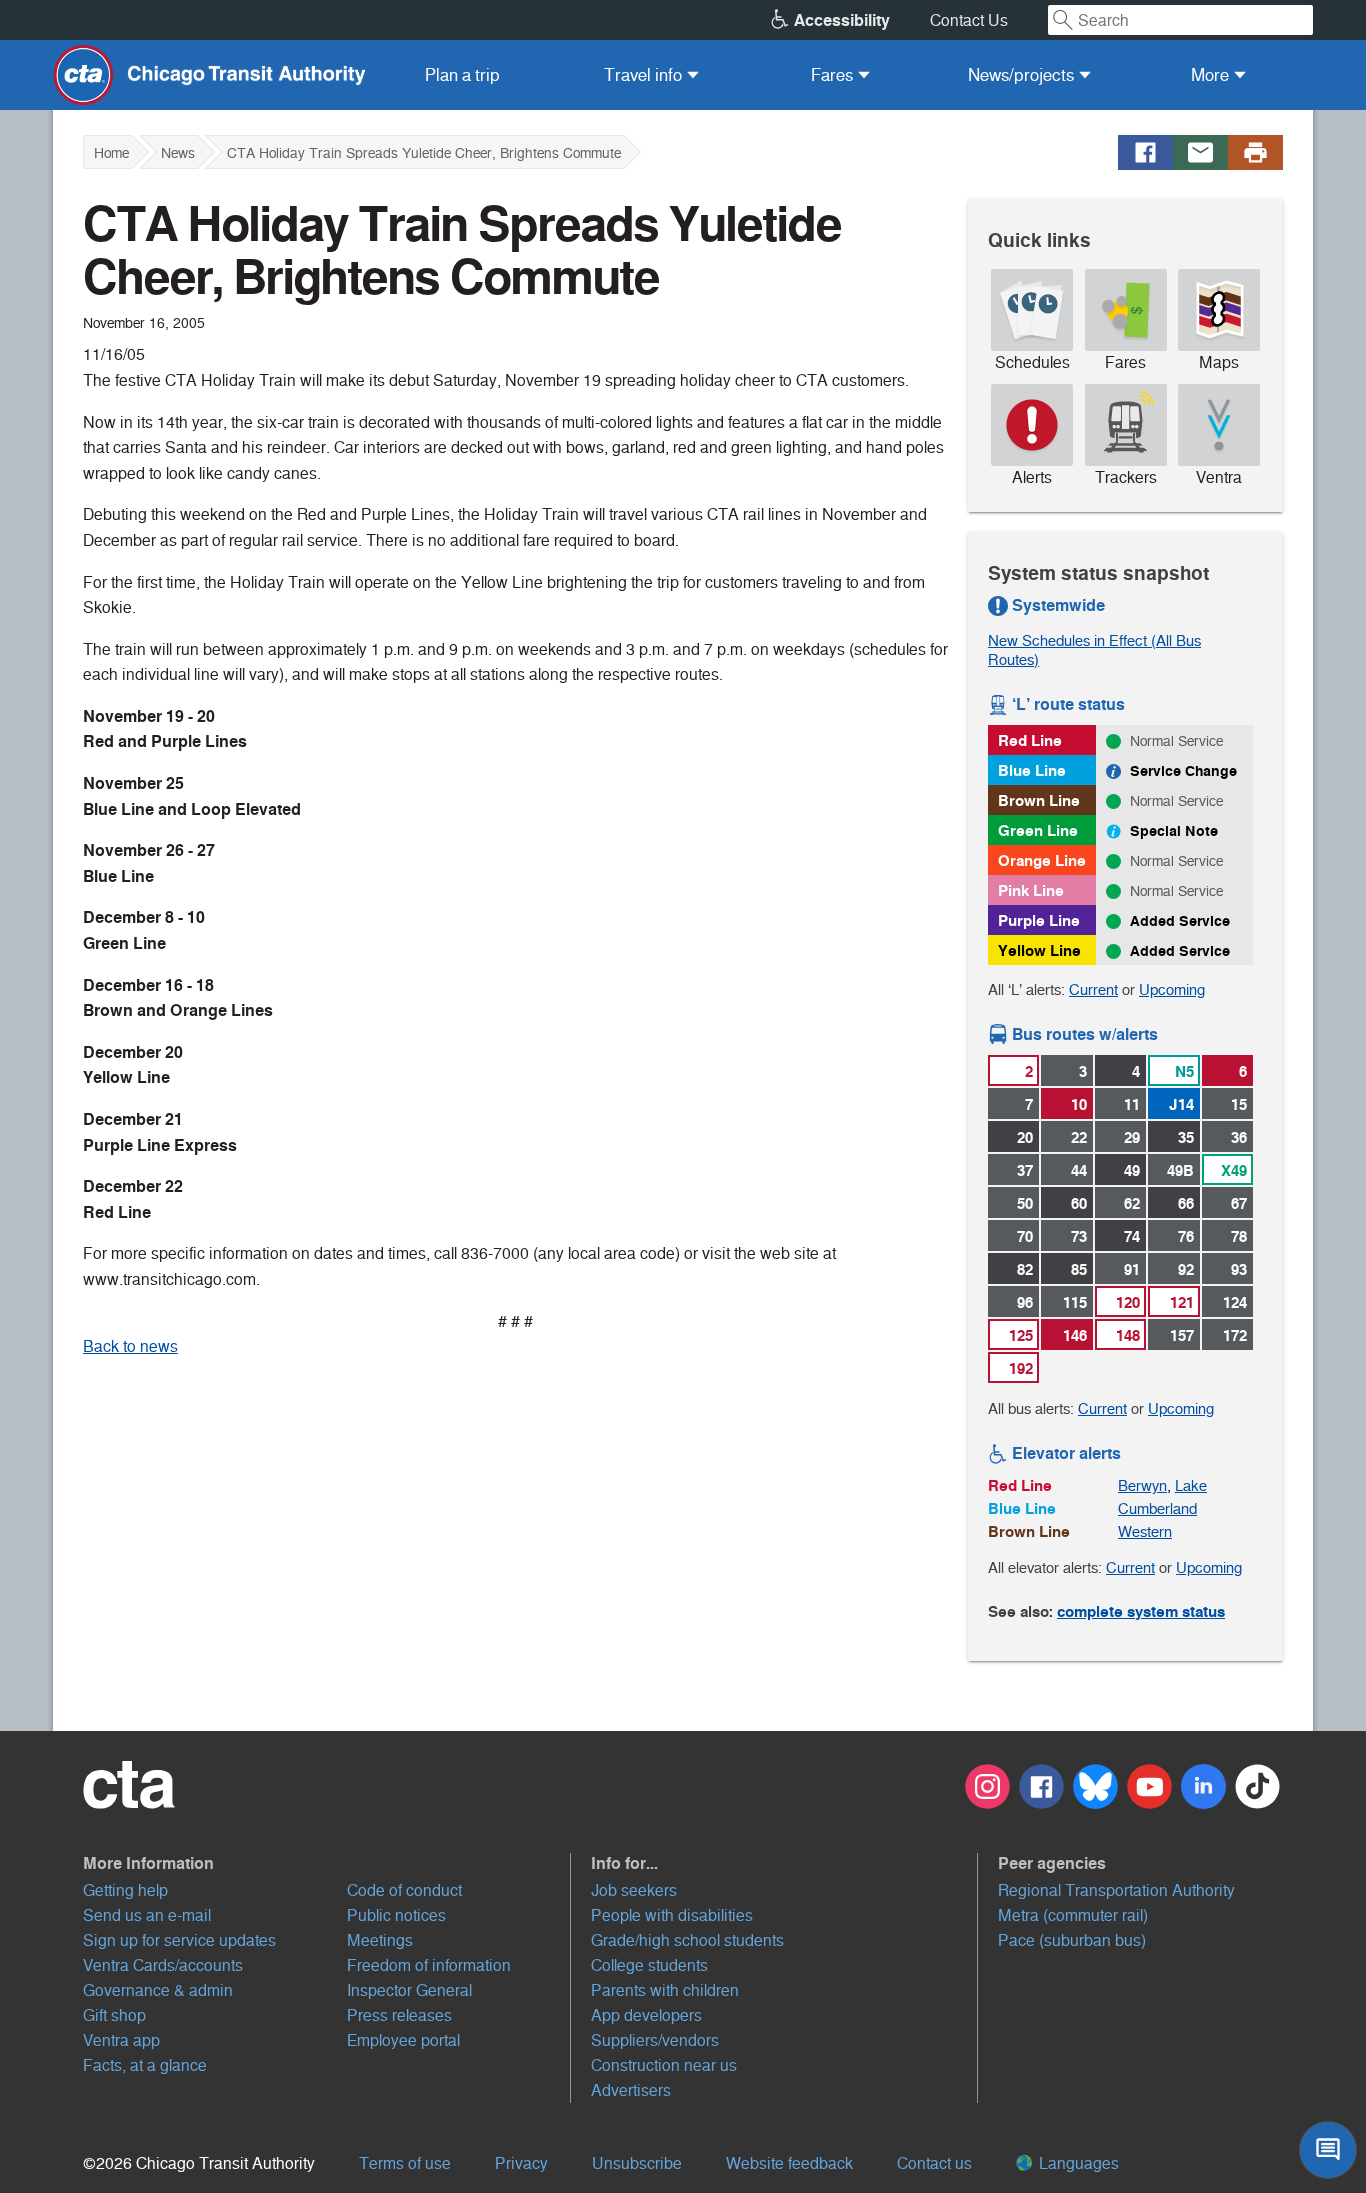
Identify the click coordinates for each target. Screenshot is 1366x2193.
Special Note (1174, 831)
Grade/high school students (687, 1940)
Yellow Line (1039, 950)
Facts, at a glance (145, 2065)
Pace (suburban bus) (1072, 1940)
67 (1239, 1203)
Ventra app (121, 2040)
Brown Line (1039, 800)
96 (1025, 1302)
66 (1186, 1203)
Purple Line (1039, 920)
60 (1079, 1203)
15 (1239, 1104)
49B (1180, 1170)
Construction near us (664, 2065)
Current (1093, 989)
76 (1186, 1236)
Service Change (1183, 771)
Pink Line (1031, 890)
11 (1132, 1104)
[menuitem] (462, 75)
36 (1239, 1137)
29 (1132, 1137)
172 (1235, 1335)
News (178, 153)
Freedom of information (429, 1965)
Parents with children (665, 1990)
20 (1025, 1137)
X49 (1234, 1170)
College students (649, 1965)
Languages (1077, 2163)
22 (1079, 1137)
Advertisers (631, 2090)
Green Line (1038, 830)
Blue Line (1032, 770)
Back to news (130, 1346)
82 (1025, 1269)
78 (1239, 1236)
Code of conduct (404, 1890)
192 (1021, 1368)
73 (1079, 1236)
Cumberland (1157, 1508)
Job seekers (634, 1890)
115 (1075, 1302)
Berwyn (1142, 1485)
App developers (646, 2015)
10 (1079, 1104)
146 (1075, 1335)
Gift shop (114, 2015)
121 (1182, 1302)
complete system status (1141, 1611)
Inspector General (409, 1990)
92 (1186, 1269)
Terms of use (405, 2163)
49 (1132, 1170)
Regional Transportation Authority (1116, 1890)
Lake (1191, 1485)
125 (1021, 1335)
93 (1239, 1269)
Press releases (399, 2015)
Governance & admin (158, 1990)
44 (1079, 1170)
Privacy (521, 2163)
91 (1132, 1269)
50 (1025, 1203)
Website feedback (789, 2163)
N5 (1184, 1071)
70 (1025, 1236)
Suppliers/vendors (655, 2040)
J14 (1181, 1104)
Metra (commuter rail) (1073, 1915)
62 (1132, 1203)
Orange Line (1042, 860)
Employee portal (403, 2040)
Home (111, 153)
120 (1128, 1302)
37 (1025, 1170)
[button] (327, 1863)
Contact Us (969, 20)
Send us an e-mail (147, 1915)
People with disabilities (672, 1915)
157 (1182, 1335)
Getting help (125, 1890)
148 (1128, 1335)
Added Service (1180, 921)
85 (1079, 1269)
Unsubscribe (637, 2163)
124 (1235, 1302)
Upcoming (1172, 989)
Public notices (396, 1915)
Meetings (380, 1940)
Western (1145, 1531)
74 (1132, 1236)
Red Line (1030, 740)
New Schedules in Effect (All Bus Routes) (1094, 650)
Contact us (934, 2163)
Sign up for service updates (179, 1940)
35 (1186, 1137)
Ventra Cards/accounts (163, 1965)
